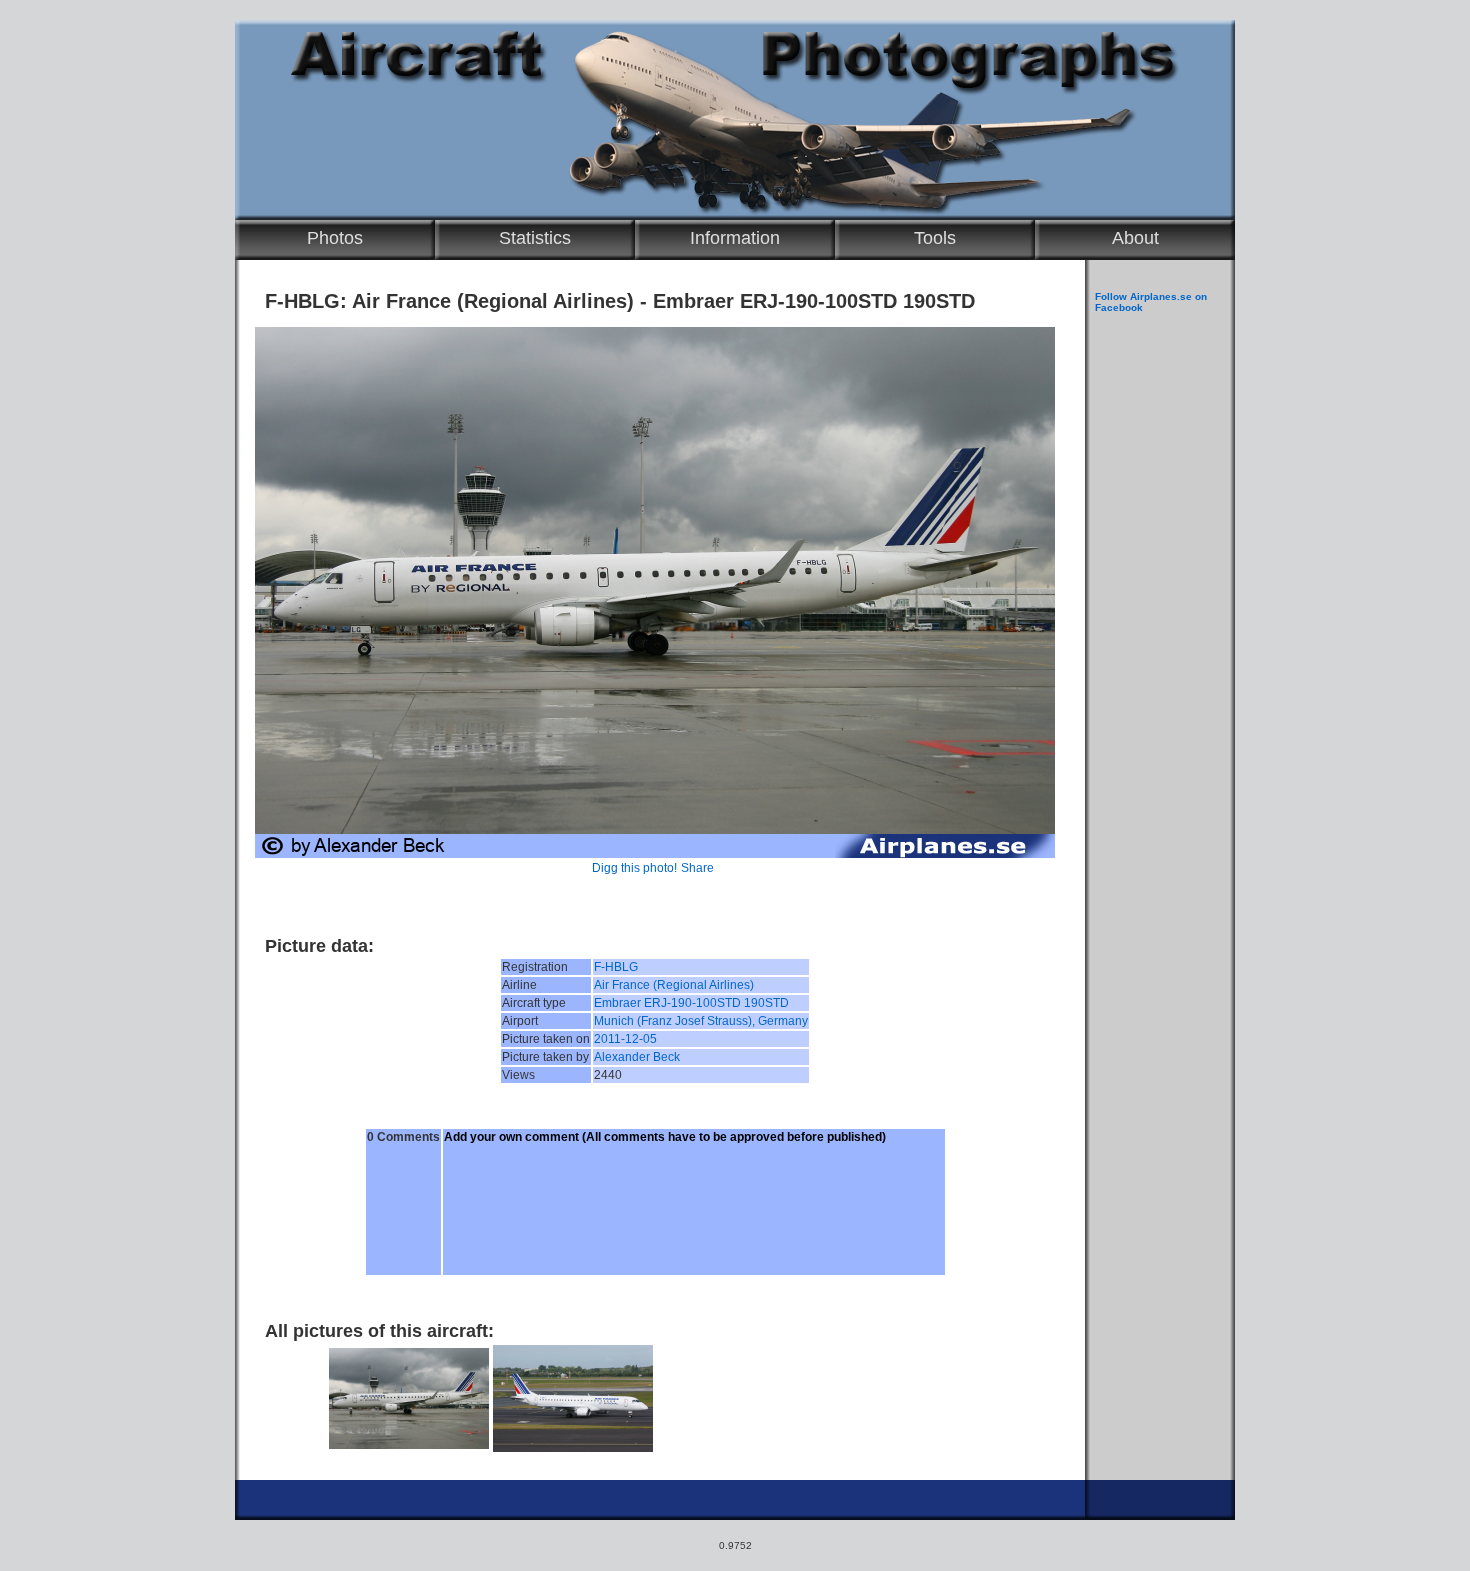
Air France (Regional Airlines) (674, 985)
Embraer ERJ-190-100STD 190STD (691, 1003)
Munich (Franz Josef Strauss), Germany (701, 1021)
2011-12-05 (625, 1039)
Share (697, 868)
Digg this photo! (634, 868)
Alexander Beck (637, 1057)
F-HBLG (616, 967)
